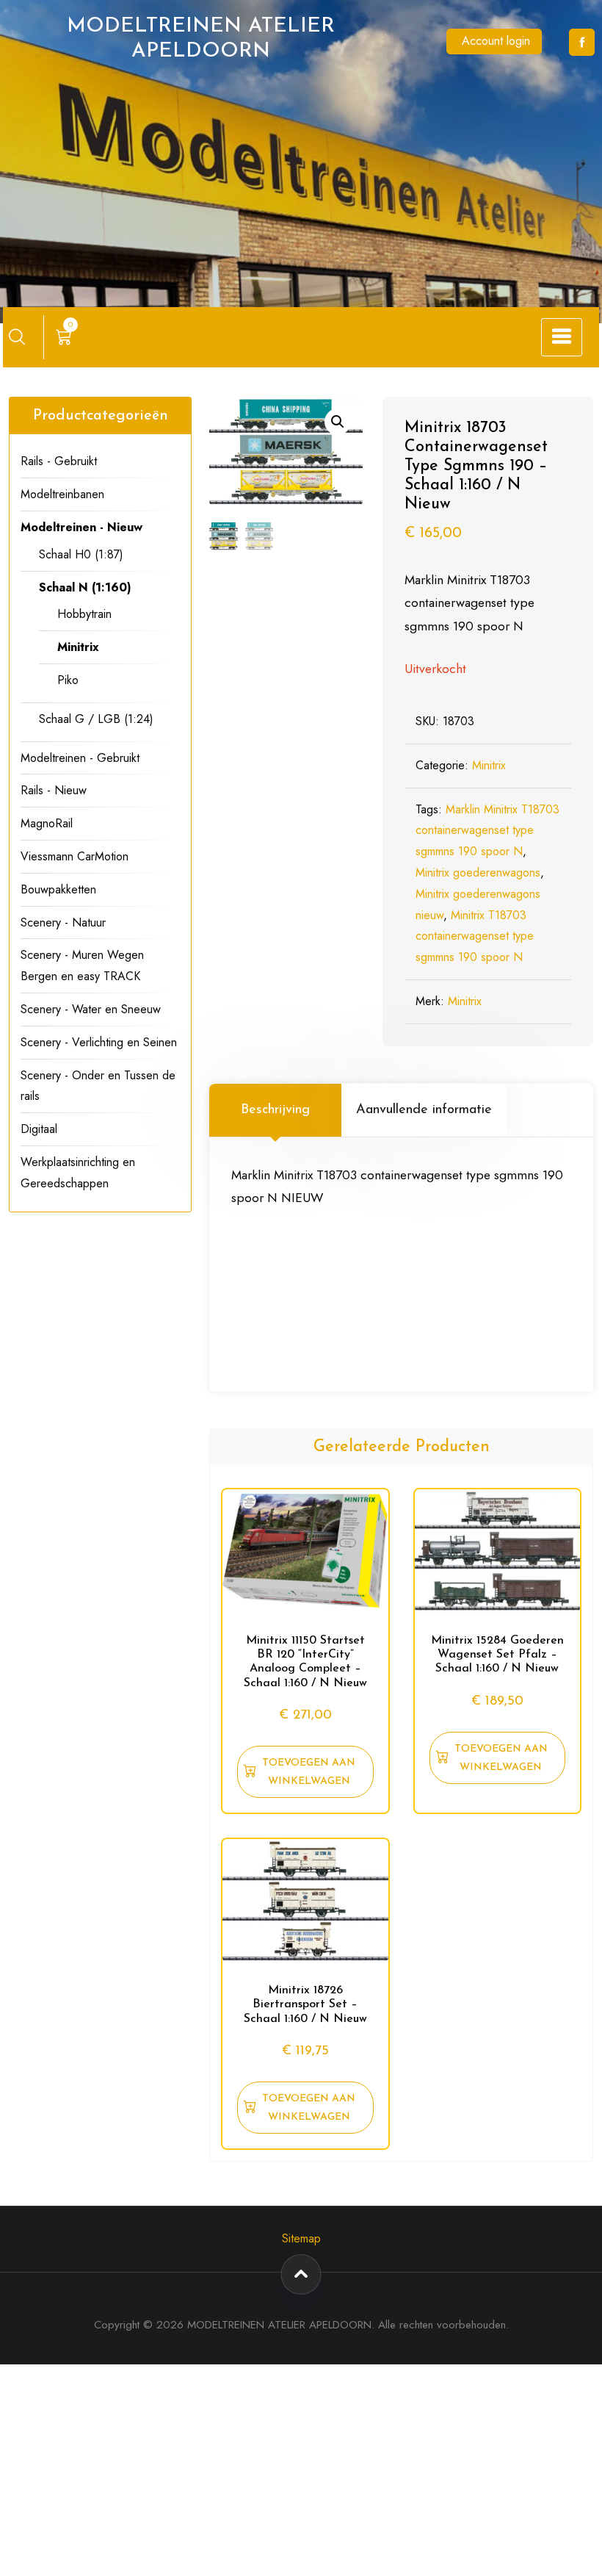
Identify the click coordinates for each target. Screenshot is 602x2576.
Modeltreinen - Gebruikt (80, 758)
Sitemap (301, 2238)
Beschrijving (275, 1110)
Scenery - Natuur (63, 922)
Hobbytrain (84, 614)
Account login (496, 41)
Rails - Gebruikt (59, 461)
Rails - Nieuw (54, 790)
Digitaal (39, 1129)
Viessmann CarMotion (75, 856)
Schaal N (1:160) (85, 587)
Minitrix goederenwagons (478, 873)
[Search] (17, 337)
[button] (338, 422)
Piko (68, 680)
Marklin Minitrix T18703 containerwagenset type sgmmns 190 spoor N (487, 831)
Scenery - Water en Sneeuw (91, 1009)
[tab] (275, 1110)
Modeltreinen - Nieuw (81, 527)
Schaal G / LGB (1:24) (96, 719)
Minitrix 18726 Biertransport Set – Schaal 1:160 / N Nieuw (305, 2004)
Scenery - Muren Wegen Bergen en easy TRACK (82, 965)
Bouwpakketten (58, 889)
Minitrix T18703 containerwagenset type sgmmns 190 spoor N (475, 936)
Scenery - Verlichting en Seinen (99, 1042)
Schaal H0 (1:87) (81, 554)
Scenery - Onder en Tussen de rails (98, 1086)
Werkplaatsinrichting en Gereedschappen (78, 1173)
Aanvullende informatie (424, 1110)
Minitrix (489, 765)
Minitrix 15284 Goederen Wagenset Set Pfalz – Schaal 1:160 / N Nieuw (497, 1655)
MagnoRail (47, 823)
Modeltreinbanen (62, 494)
